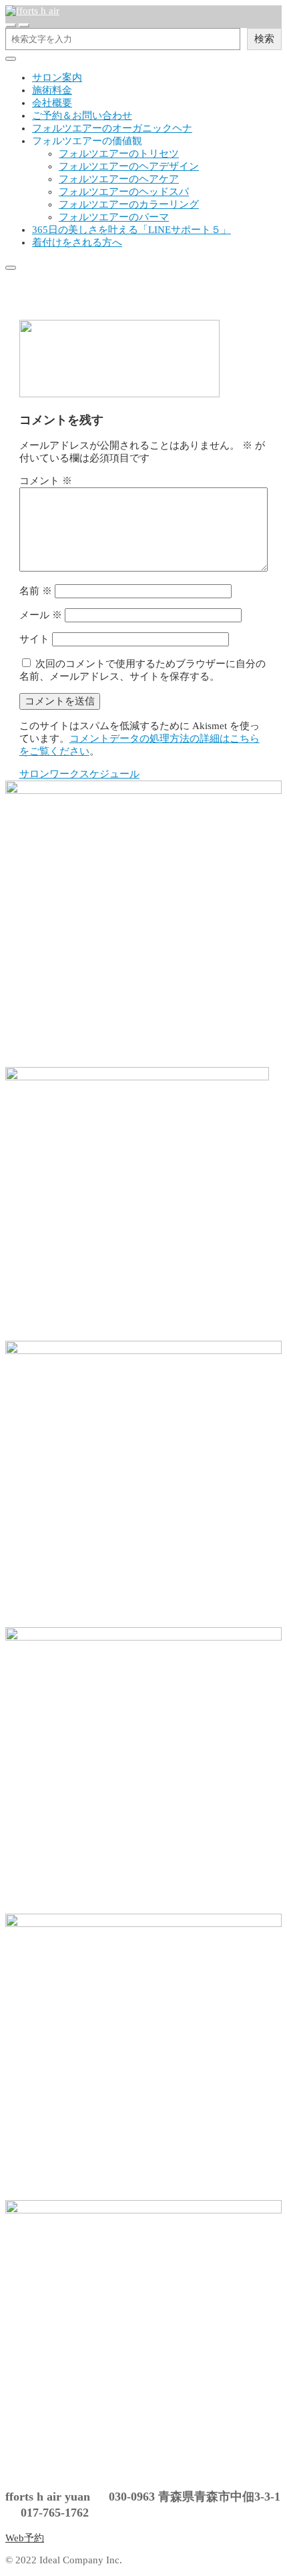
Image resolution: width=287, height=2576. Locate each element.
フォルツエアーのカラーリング (129, 204)
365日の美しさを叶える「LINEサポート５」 (131, 230)
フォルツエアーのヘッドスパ (124, 192)
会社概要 (52, 103)
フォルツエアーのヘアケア (119, 179)
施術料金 (52, 90)
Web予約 (25, 2538)
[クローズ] (11, 59)
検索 (264, 38)
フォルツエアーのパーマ (114, 217)
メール (41, 615)
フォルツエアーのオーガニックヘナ (112, 128)
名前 (36, 591)
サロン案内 (57, 77)
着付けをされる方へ (77, 242)
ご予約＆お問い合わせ (82, 116)
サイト (34, 639)
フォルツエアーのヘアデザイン (129, 166)
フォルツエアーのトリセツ (119, 154)
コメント (46, 481)
